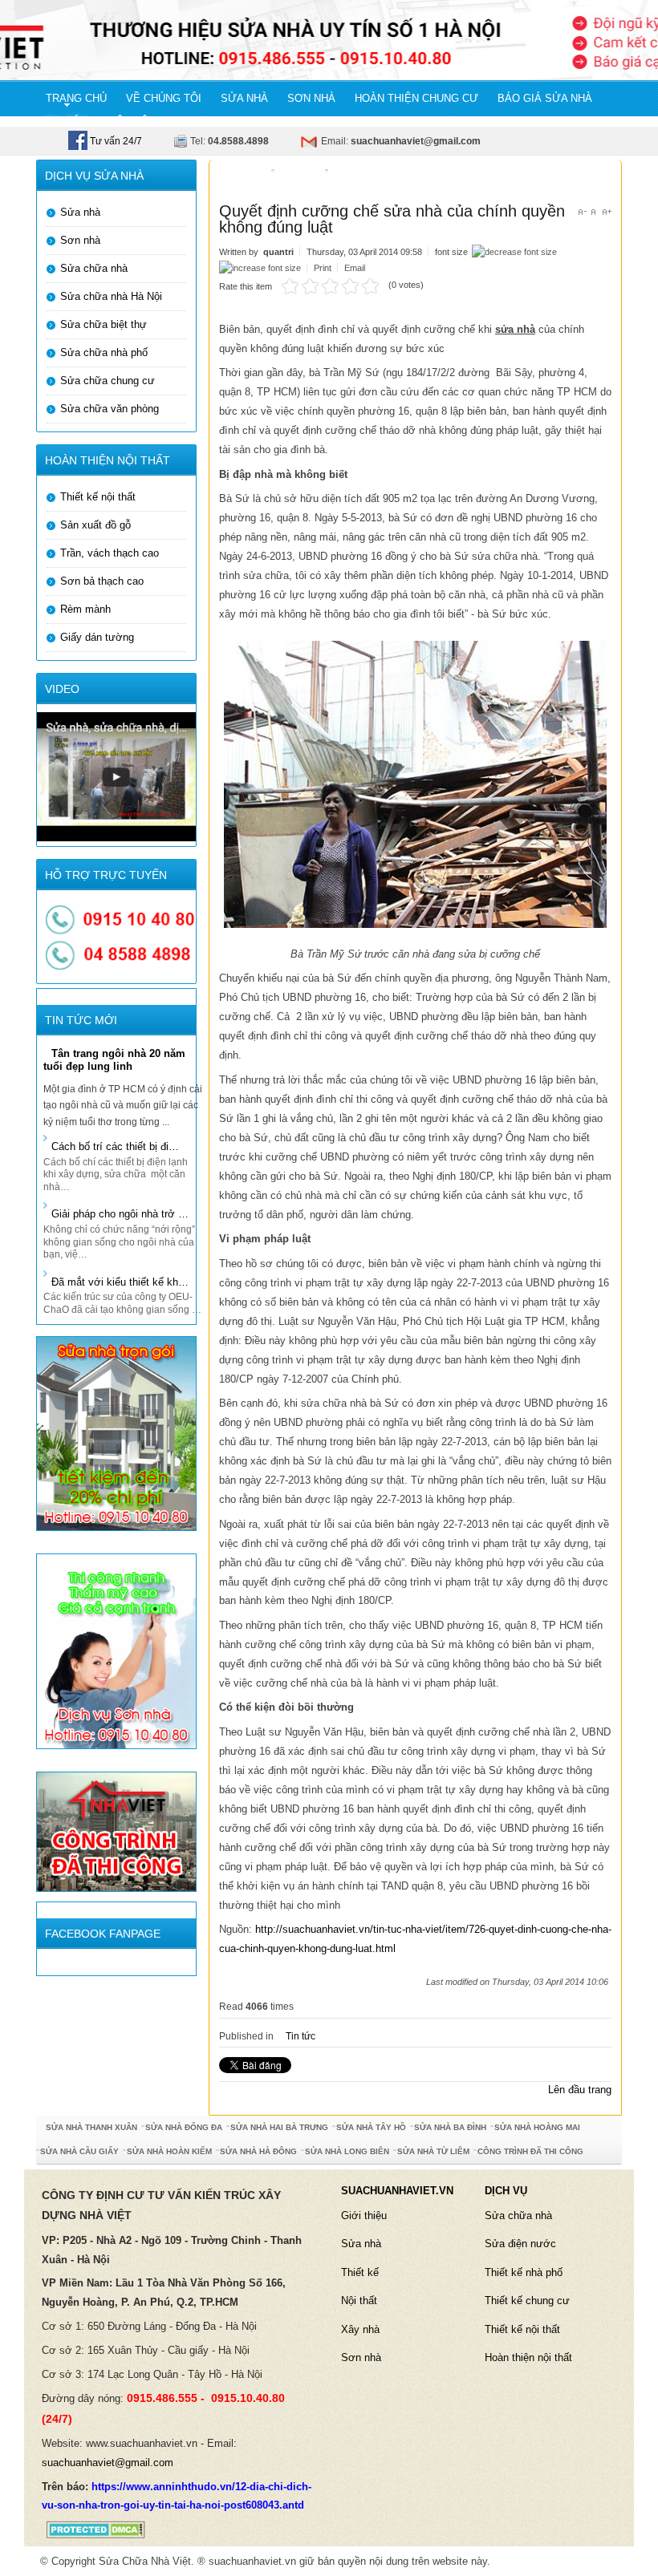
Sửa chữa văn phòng (110, 409)
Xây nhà (360, 2329)
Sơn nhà (80, 240)
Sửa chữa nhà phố (104, 352)
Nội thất (359, 2301)
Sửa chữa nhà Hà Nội (111, 296)
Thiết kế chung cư (527, 2301)
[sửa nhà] (116, 1433)
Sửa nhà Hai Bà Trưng (279, 2127)
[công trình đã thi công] (116, 1831)
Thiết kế (360, 2272)
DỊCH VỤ (506, 2191)
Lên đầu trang (580, 2090)
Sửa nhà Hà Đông (258, 2151)
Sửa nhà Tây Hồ (371, 2127)
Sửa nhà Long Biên (347, 2151)
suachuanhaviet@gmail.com (108, 2463)
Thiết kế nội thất (98, 497)
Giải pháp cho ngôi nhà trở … (120, 1214)
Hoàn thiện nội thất (528, 2357)
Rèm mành (85, 609)
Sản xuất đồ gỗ (95, 525)
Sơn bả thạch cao (102, 581)
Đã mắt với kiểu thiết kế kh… (120, 1282)
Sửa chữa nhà (94, 268)
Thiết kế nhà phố (524, 2272)
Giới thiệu (364, 2216)
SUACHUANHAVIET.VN (397, 2191)
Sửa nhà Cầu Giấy (79, 2151)
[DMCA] (91, 2529)
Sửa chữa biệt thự (104, 324)
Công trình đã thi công (530, 2151)
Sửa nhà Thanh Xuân (91, 2127)
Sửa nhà (80, 212)
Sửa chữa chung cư (108, 381)
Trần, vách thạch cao (110, 553)
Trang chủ (241, 175)
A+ (607, 212)
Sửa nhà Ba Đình (450, 2127)
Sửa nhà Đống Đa (184, 2127)
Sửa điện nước (520, 2244)
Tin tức (302, 175)
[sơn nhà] (116, 1651)
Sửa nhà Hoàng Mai (537, 2127)
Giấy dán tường (97, 637)
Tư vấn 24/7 (115, 141)
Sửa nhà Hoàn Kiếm (169, 2151)
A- (582, 212)
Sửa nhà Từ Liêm (433, 2151)
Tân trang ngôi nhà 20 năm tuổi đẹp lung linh (114, 1060)
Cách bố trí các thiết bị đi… (115, 1146)
